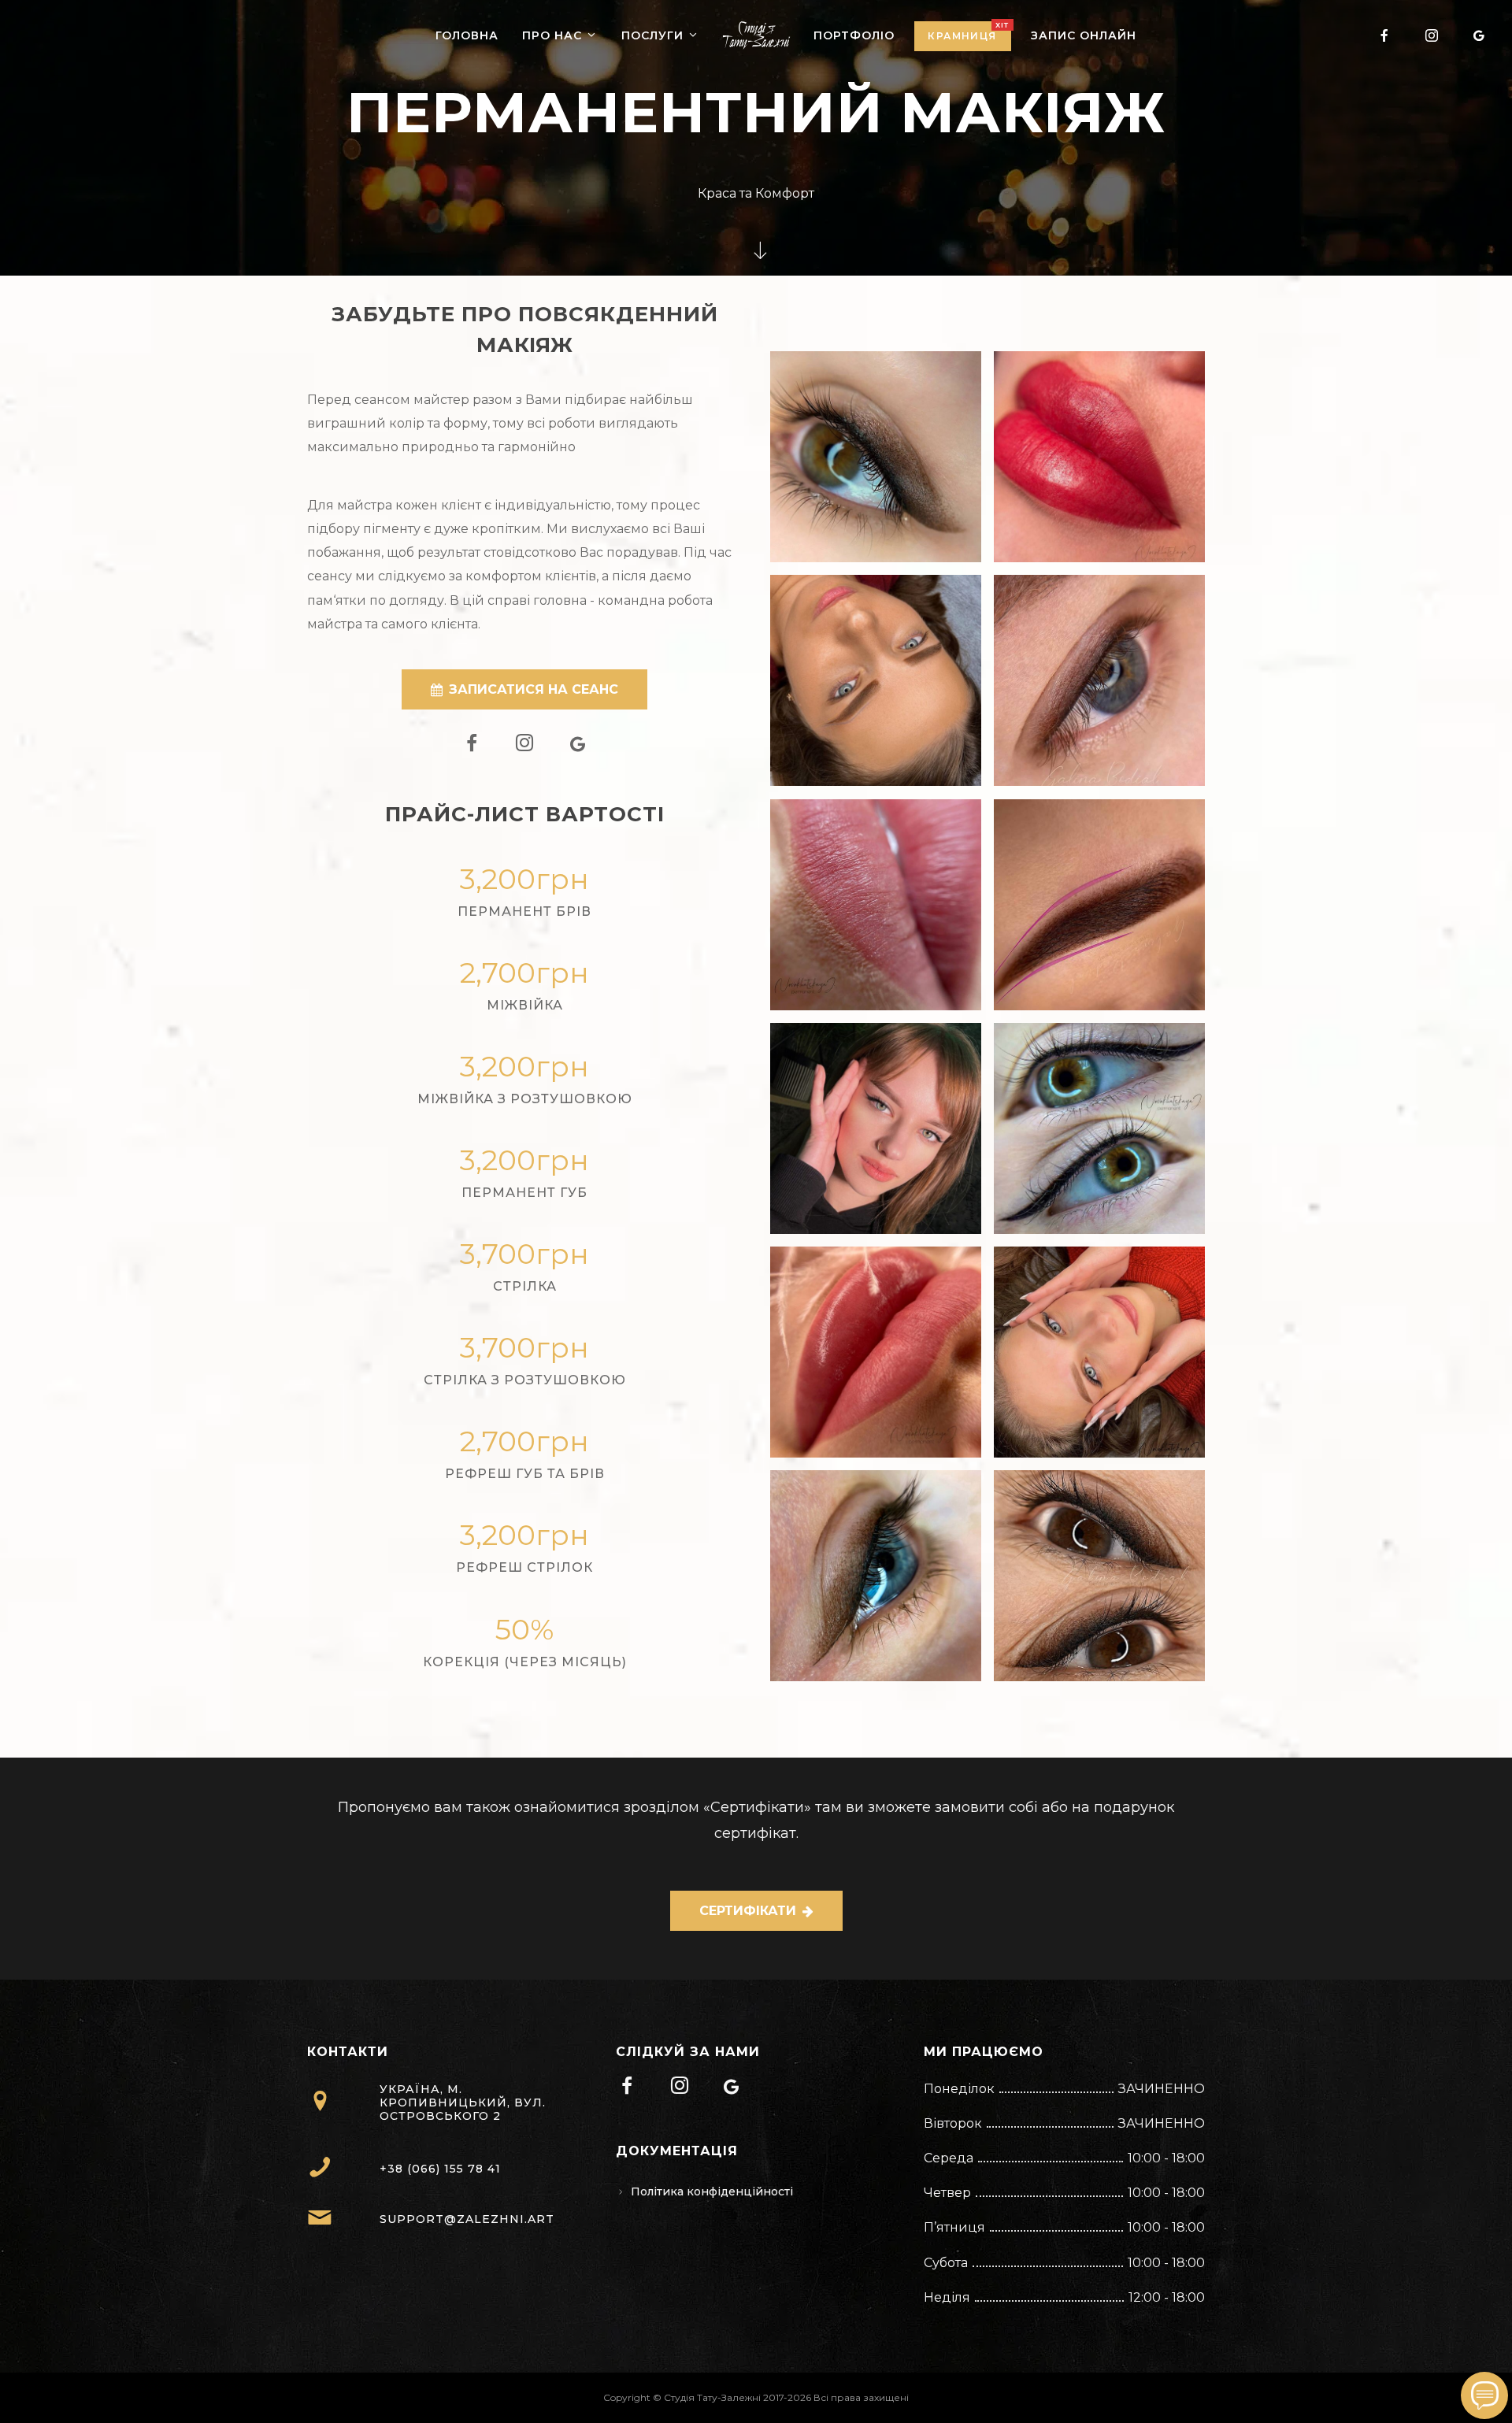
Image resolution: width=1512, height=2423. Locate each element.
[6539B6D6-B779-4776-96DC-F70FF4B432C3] (876, 457)
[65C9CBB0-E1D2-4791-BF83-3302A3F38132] (876, 905)
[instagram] (1432, 35)
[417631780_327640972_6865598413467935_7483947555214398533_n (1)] (1099, 457)
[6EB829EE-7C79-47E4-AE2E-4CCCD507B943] (876, 1128)
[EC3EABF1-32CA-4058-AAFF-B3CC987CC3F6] (1099, 1128)
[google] (1479, 35)
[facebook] (1384, 35)
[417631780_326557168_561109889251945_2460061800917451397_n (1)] (876, 1352)
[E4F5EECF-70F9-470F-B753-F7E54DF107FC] (1099, 1352)
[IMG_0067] (876, 1576)
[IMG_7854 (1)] (1099, 905)
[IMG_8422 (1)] (1099, 680)
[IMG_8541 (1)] (1099, 1576)
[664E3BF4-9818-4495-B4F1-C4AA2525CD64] (876, 680)
